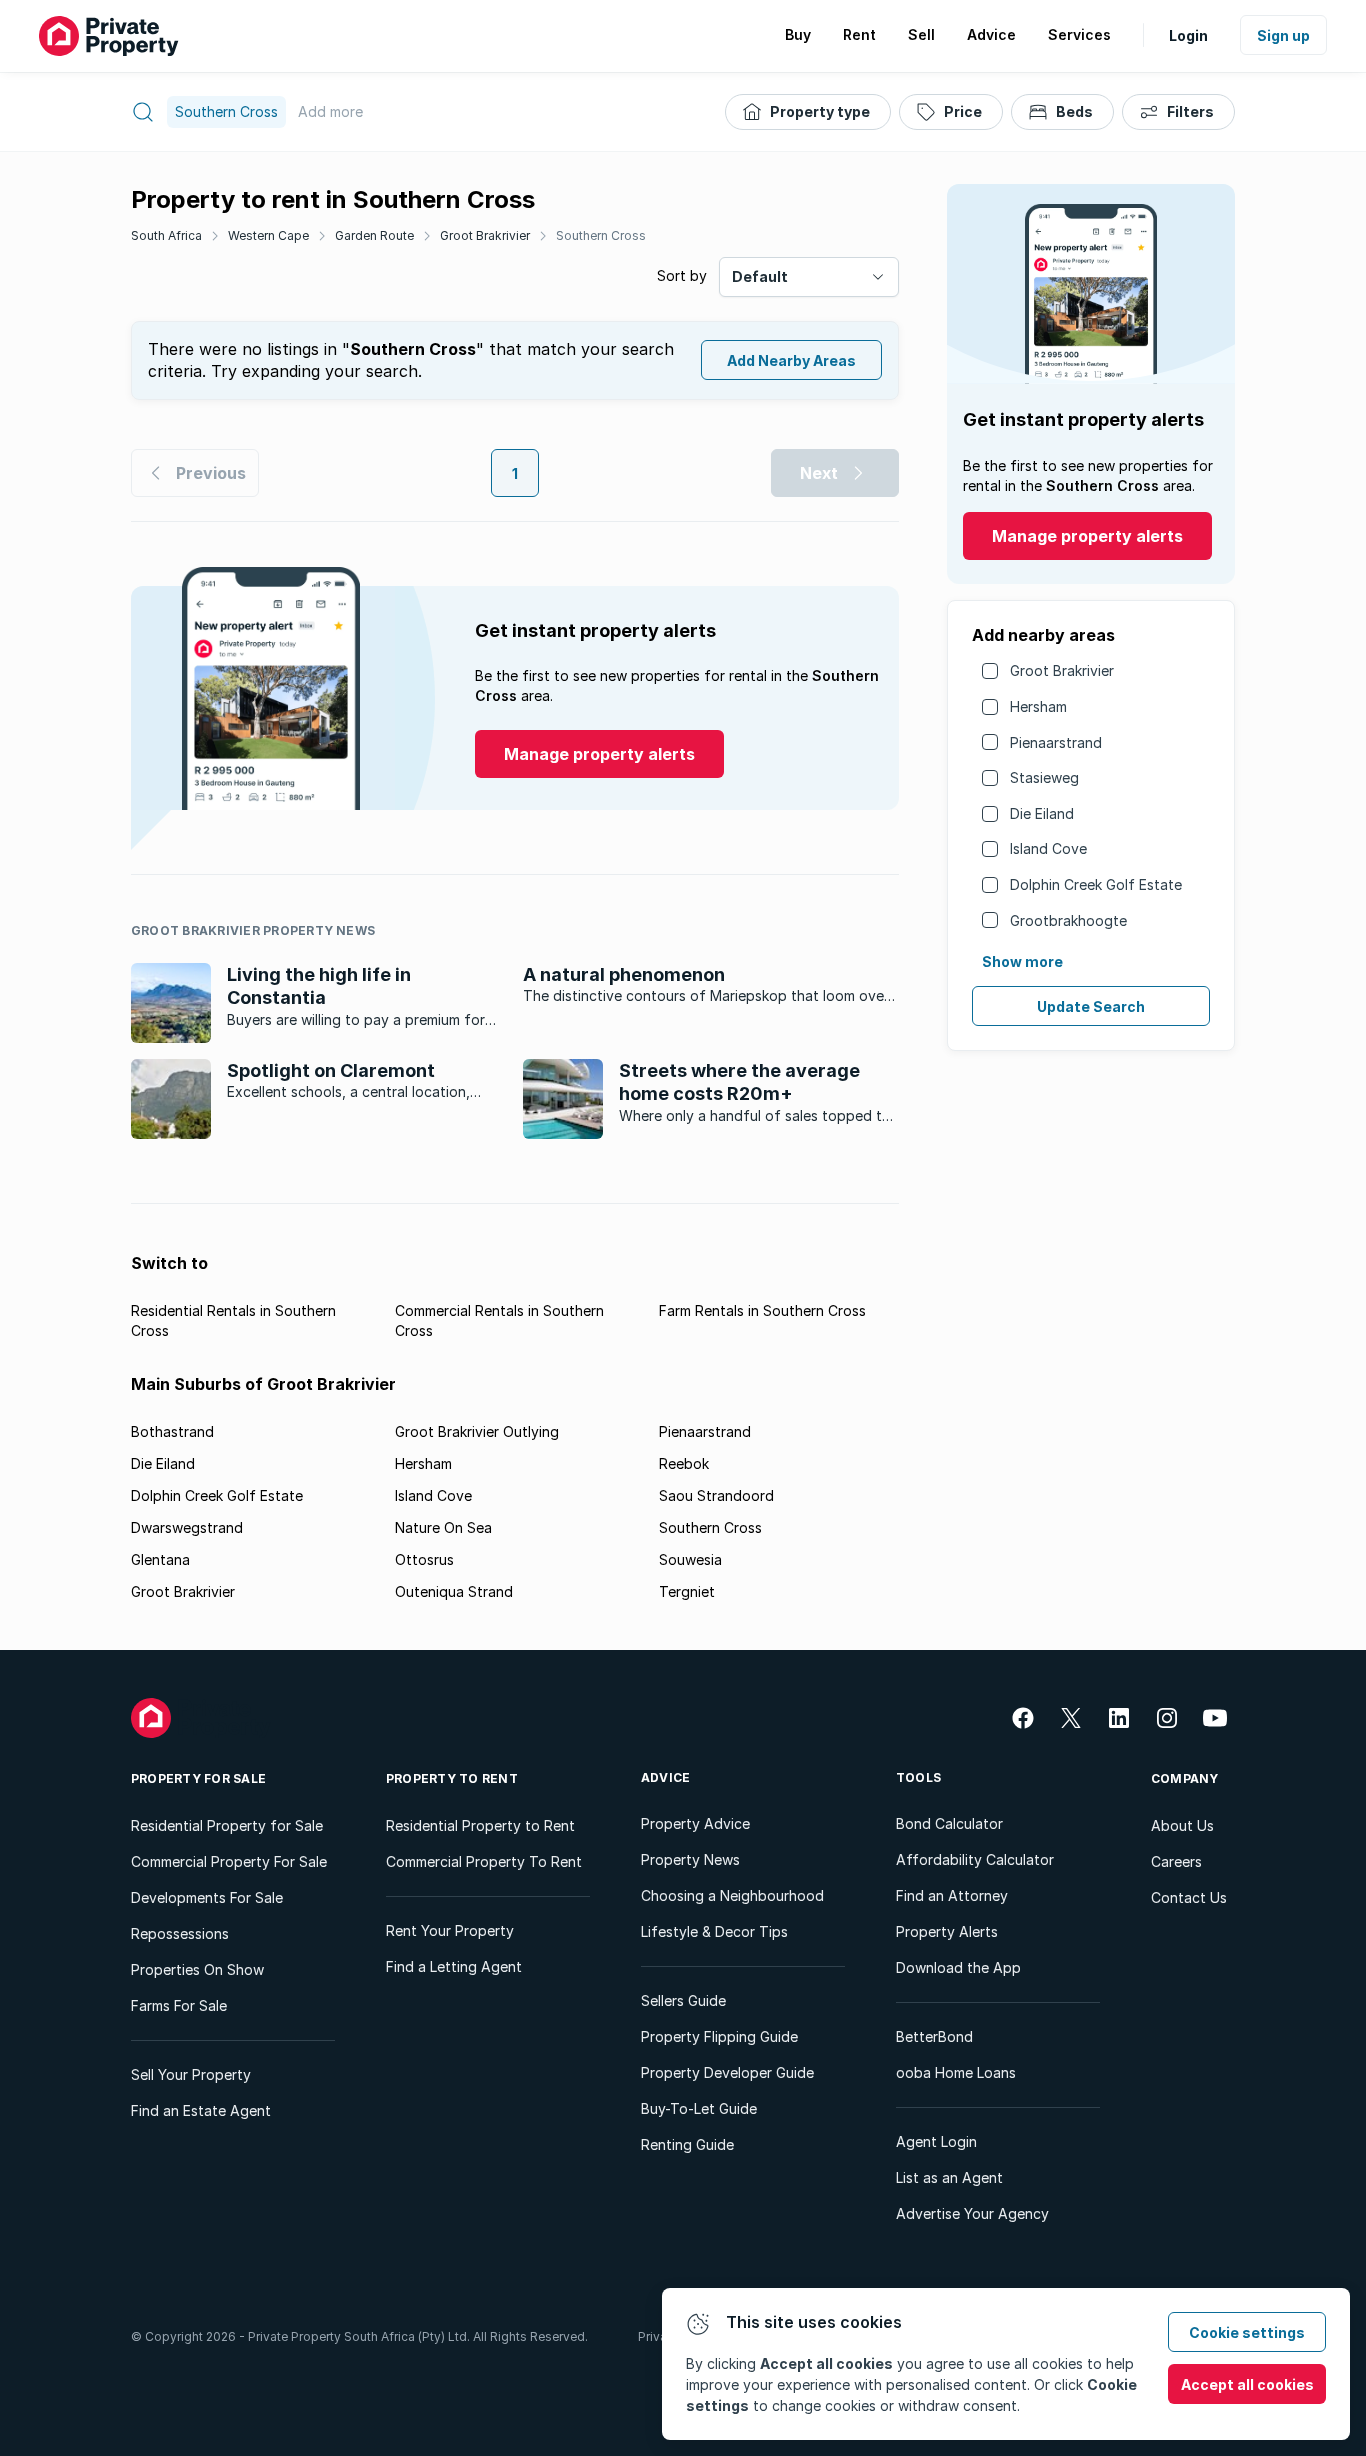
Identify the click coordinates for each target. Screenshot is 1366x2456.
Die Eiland (1042, 813)
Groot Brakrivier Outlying (477, 1431)
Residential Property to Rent (480, 1825)
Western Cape (268, 235)
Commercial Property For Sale (229, 1861)
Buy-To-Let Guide (699, 2108)
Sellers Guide (683, 2000)
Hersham (1038, 706)
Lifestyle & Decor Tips (714, 1931)
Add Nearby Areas (791, 360)
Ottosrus (424, 1559)
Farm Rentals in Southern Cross (762, 1310)
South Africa (166, 235)
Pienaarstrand (1056, 742)
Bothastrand (172, 1431)
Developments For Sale (207, 1897)
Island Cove (1048, 848)
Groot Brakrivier (485, 235)
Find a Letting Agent (454, 1966)
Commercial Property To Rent (484, 1861)
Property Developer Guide (727, 2072)
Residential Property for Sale (227, 1825)
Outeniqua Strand (454, 1591)
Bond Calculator (949, 1823)
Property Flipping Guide (719, 2036)
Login (1188, 35)
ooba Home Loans (956, 2072)
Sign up (1283, 35)
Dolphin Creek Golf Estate (1096, 884)
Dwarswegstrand (187, 1527)
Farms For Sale (179, 2005)
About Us (1182, 1825)
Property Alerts (947, 1931)
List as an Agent (949, 2177)
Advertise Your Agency (972, 2213)
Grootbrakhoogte (1068, 920)
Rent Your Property (450, 1930)
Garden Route (374, 235)
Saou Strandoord (716, 1495)
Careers (1176, 1861)
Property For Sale (198, 1778)
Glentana (160, 1559)
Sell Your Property (191, 2074)
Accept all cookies (1247, 2384)
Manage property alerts (1087, 536)
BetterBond (934, 2036)
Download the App (958, 1967)
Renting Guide (687, 2144)
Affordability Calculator (975, 1859)
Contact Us (1189, 1897)
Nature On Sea (443, 1527)
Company (1185, 1778)
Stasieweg (1044, 777)
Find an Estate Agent (201, 2110)
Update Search (1091, 1006)
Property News (690, 1859)
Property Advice (695, 1823)
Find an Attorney (952, 1895)
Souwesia (690, 1559)
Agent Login (936, 2141)
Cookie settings (1247, 2332)
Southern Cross (601, 235)
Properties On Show (197, 1969)
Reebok (684, 1463)
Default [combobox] (760, 276)
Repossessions (180, 1933)
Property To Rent (452, 1778)
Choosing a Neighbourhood (732, 1895)
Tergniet (687, 1591)
